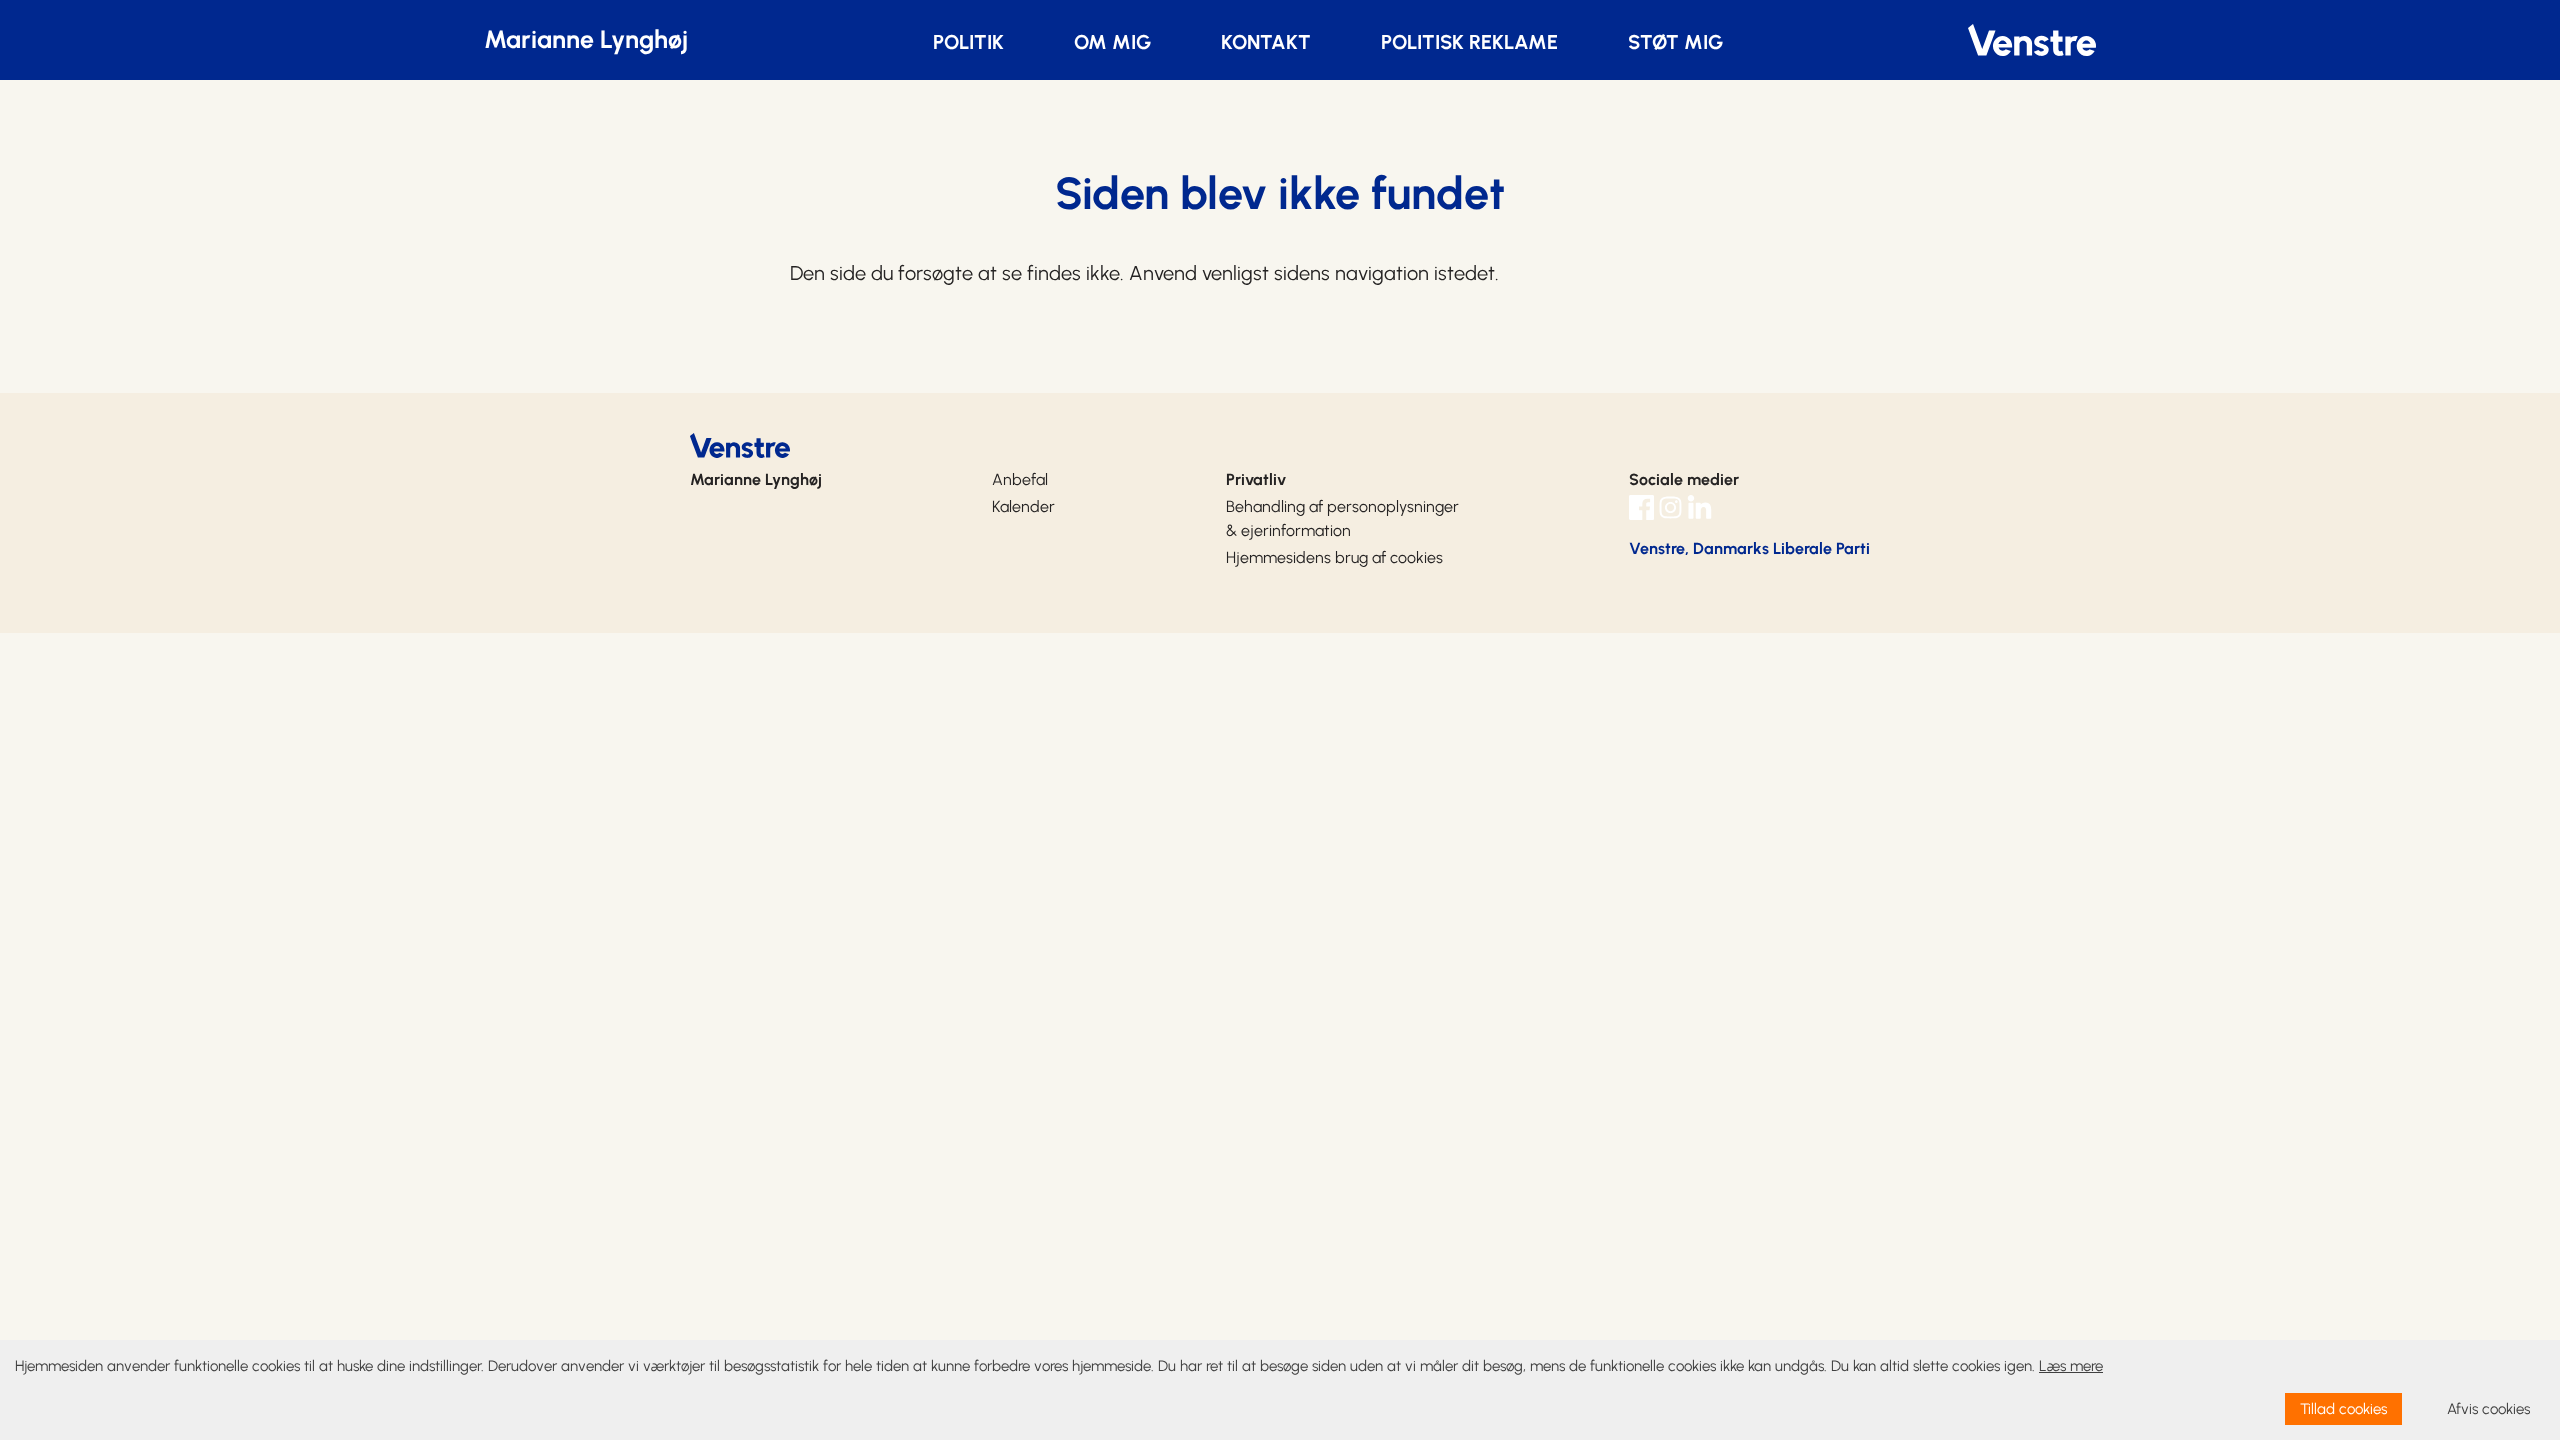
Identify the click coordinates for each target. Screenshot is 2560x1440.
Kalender (1023, 506)
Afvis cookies (2488, 1409)
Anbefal (1020, 479)
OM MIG (1112, 42)
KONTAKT (1266, 42)
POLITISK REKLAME (1469, 42)
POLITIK (968, 42)
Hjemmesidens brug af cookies (1334, 557)
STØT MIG (1675, 42)
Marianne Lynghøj (586, 39)
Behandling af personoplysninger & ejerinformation (1342, 518)
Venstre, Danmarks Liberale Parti (1749, 548)
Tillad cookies (2343, 1409)
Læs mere (2071, 1366)
